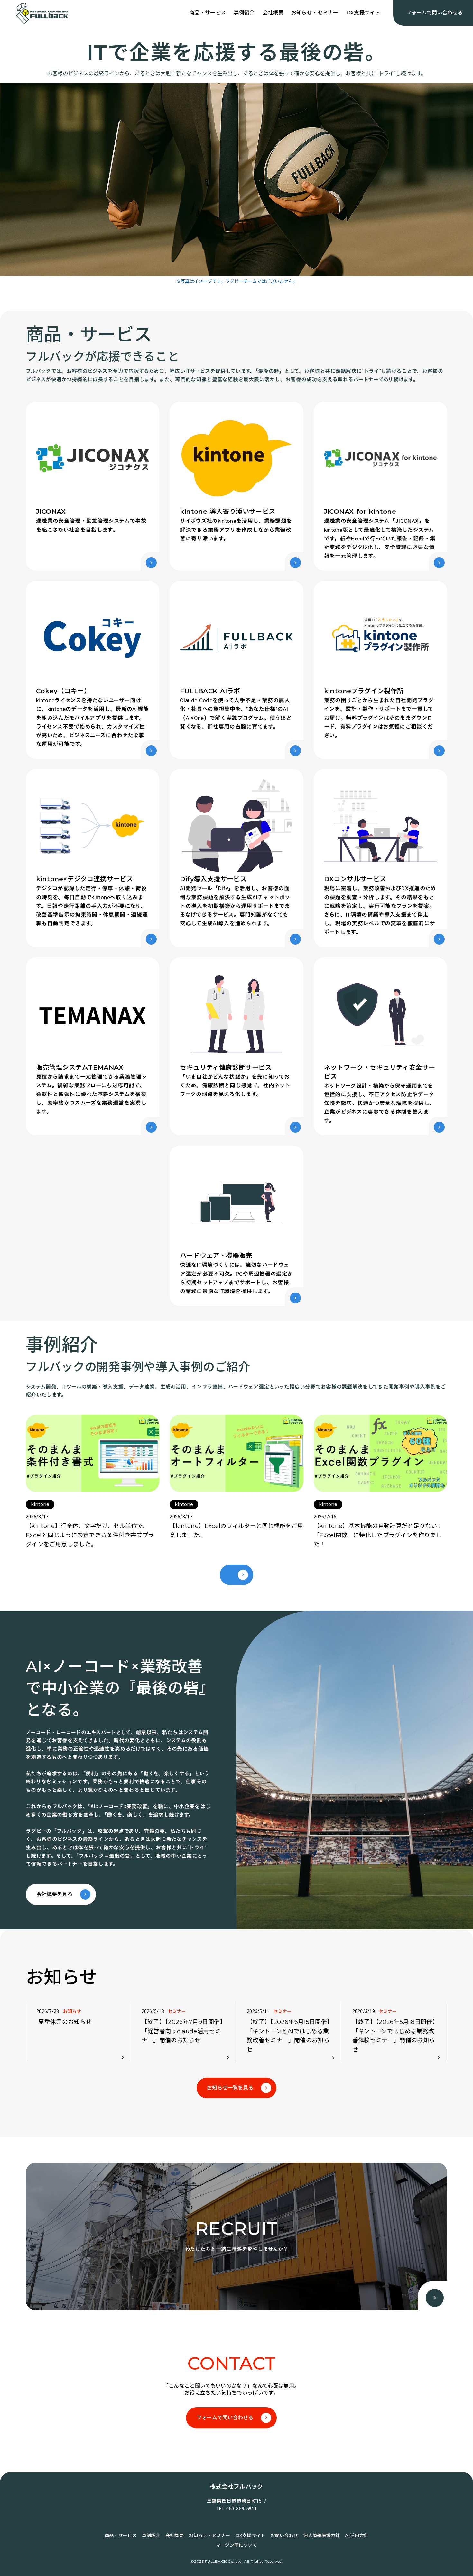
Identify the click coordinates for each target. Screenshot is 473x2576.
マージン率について (237, 2545)
